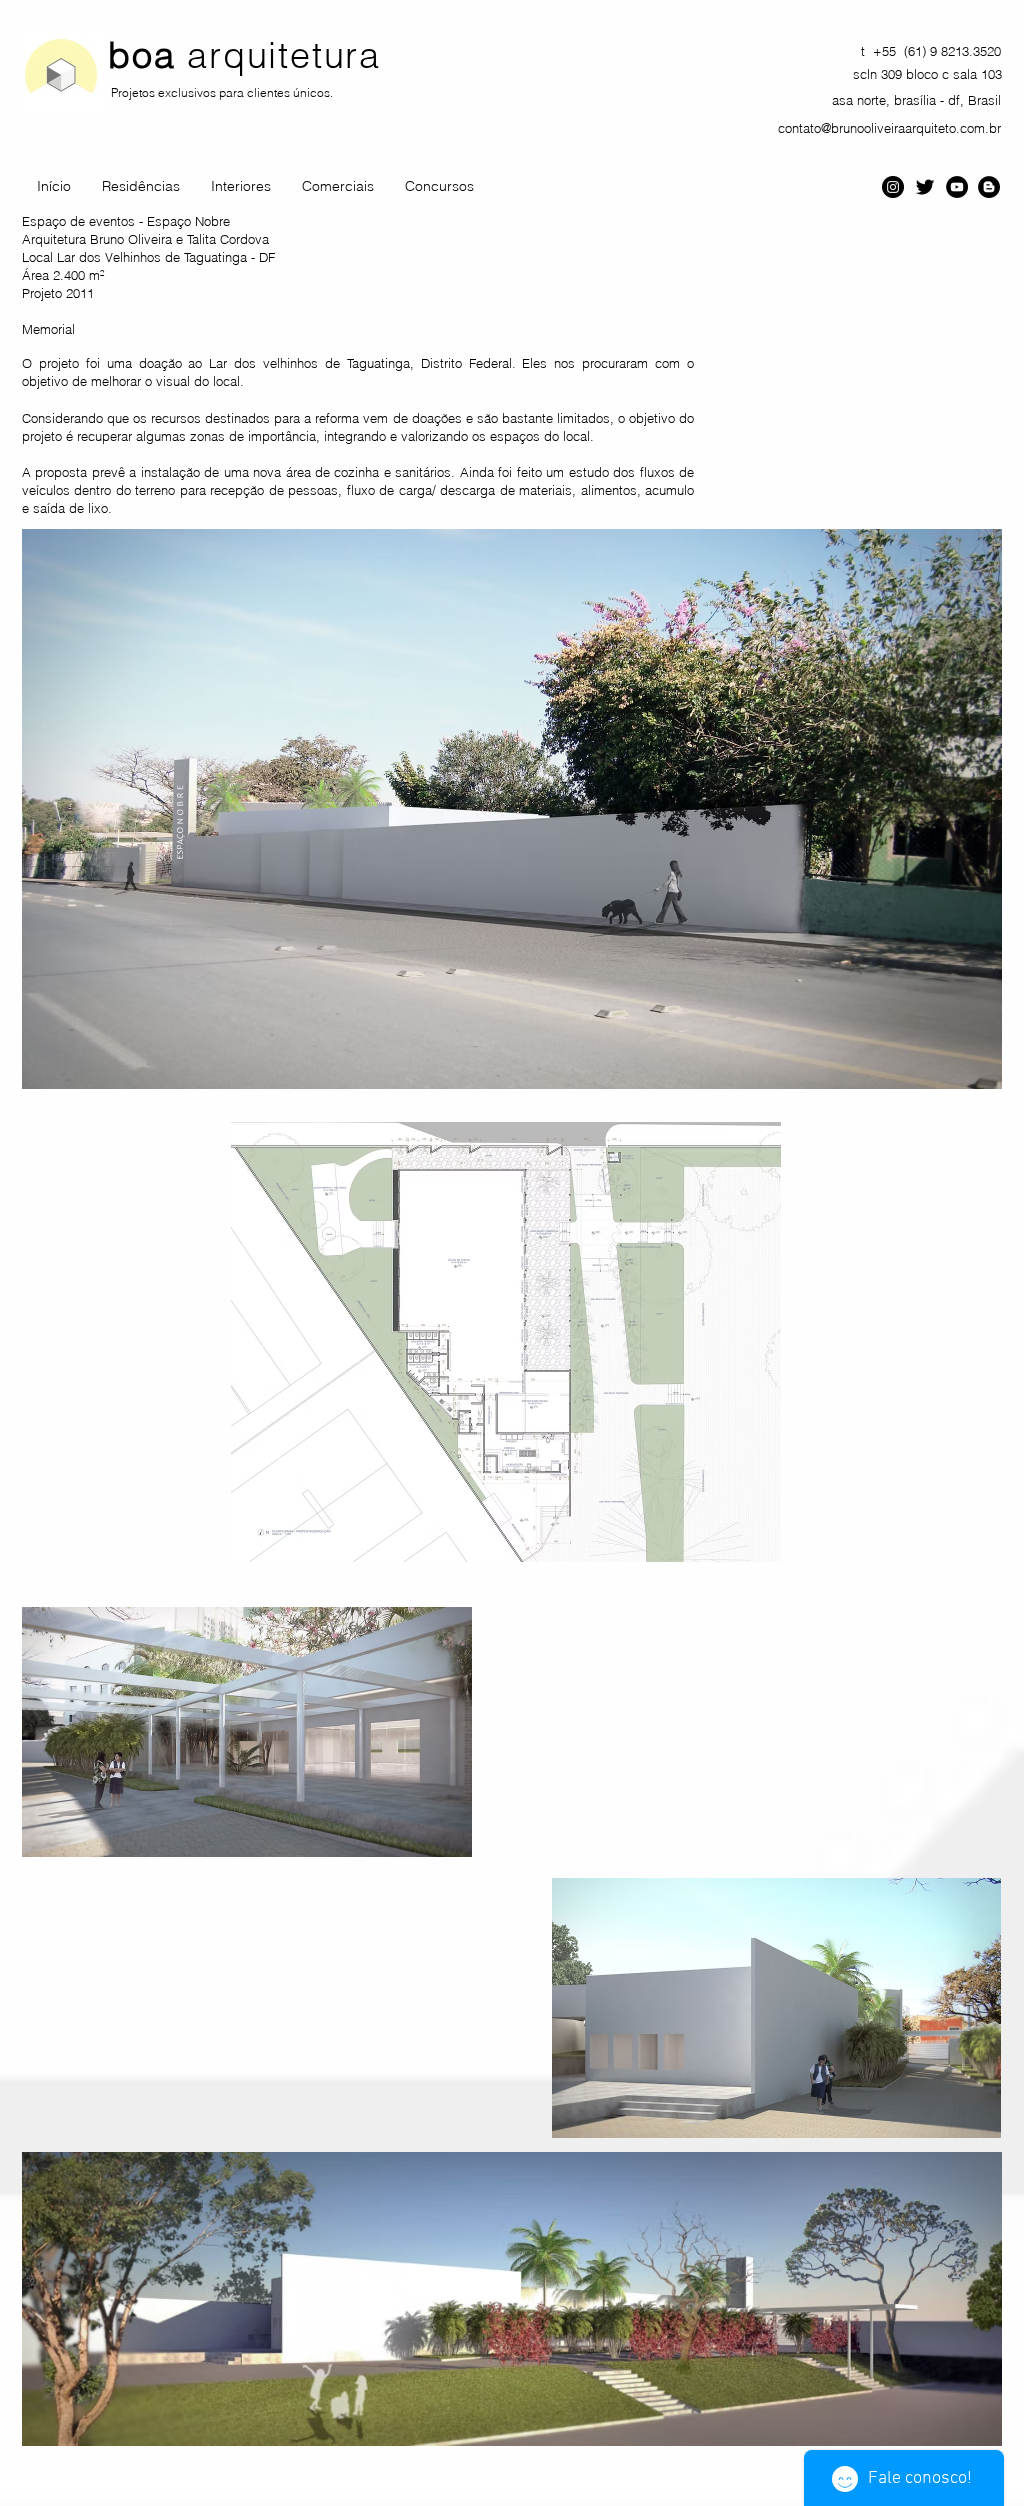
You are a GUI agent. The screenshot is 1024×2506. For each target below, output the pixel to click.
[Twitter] (925, 187)
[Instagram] (893, 187)
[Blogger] (989, 187)
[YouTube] (957, 187)
